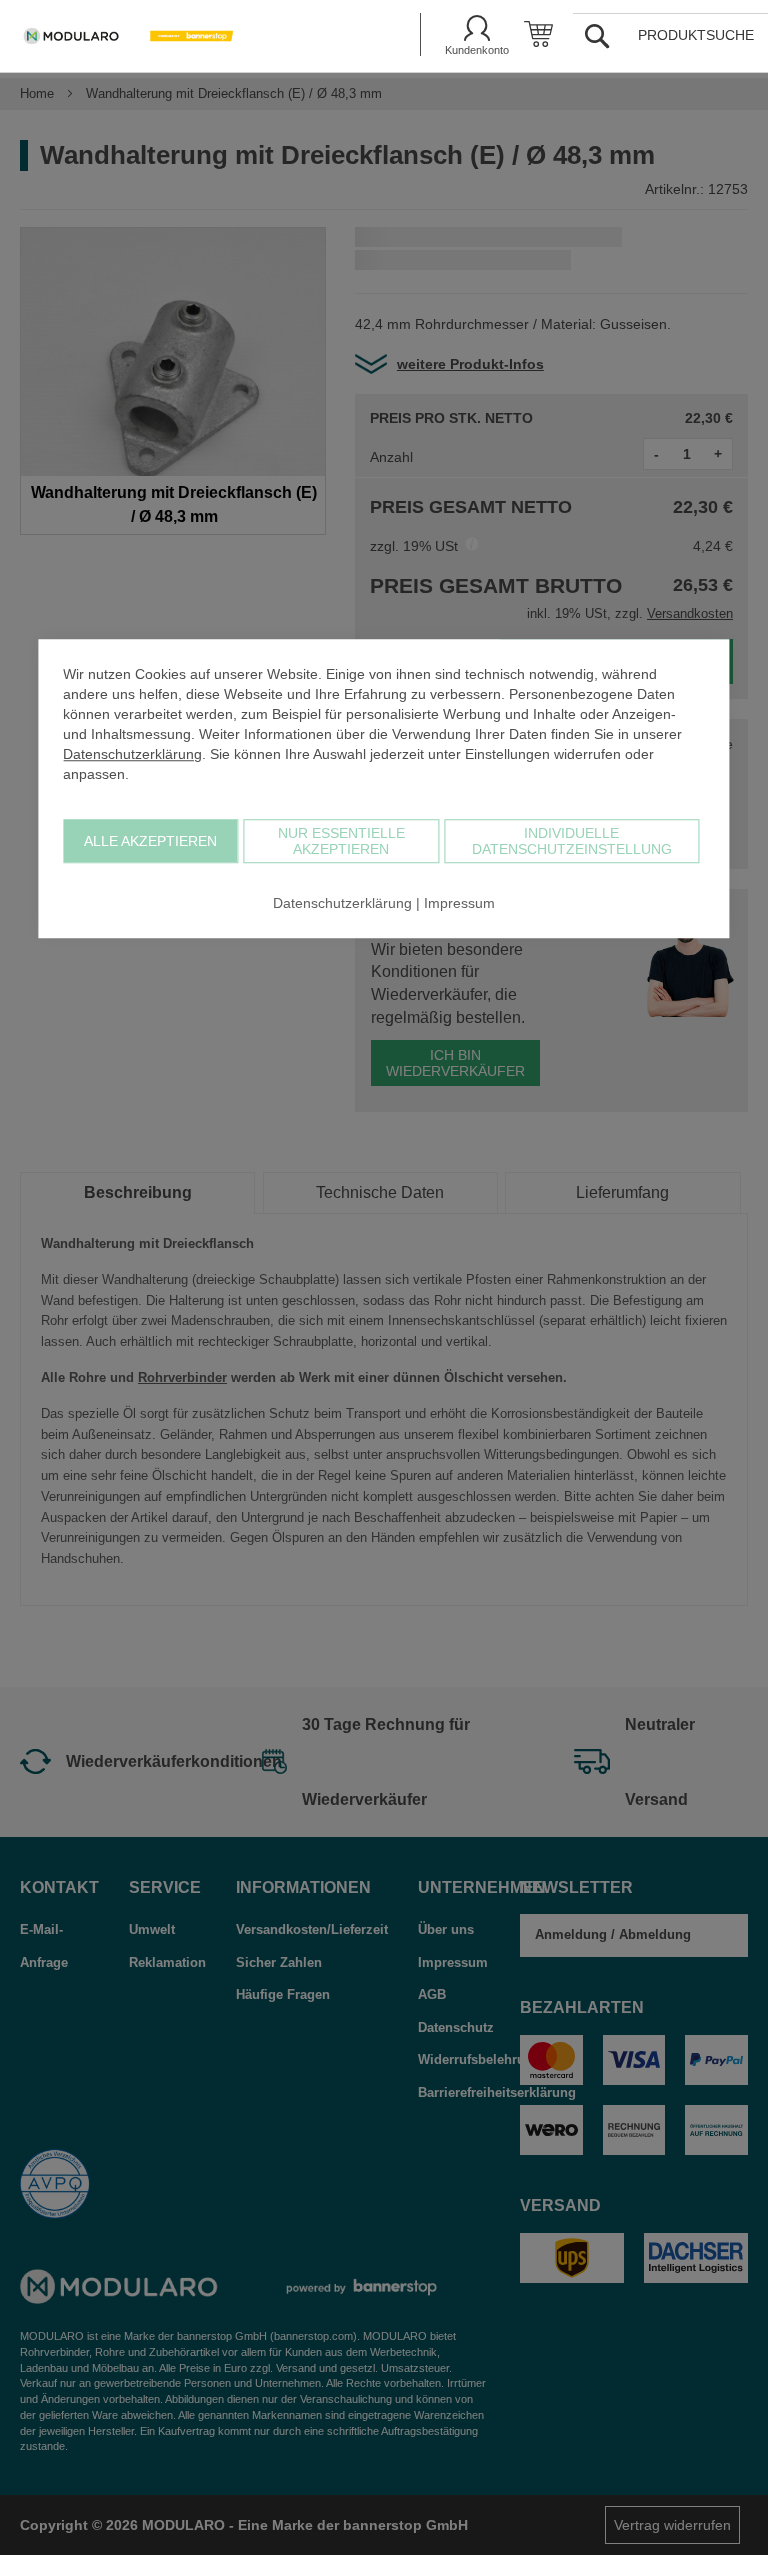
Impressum (459, 903)
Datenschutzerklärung (132, 754)
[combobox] (678, 35)
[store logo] (184, 36)
